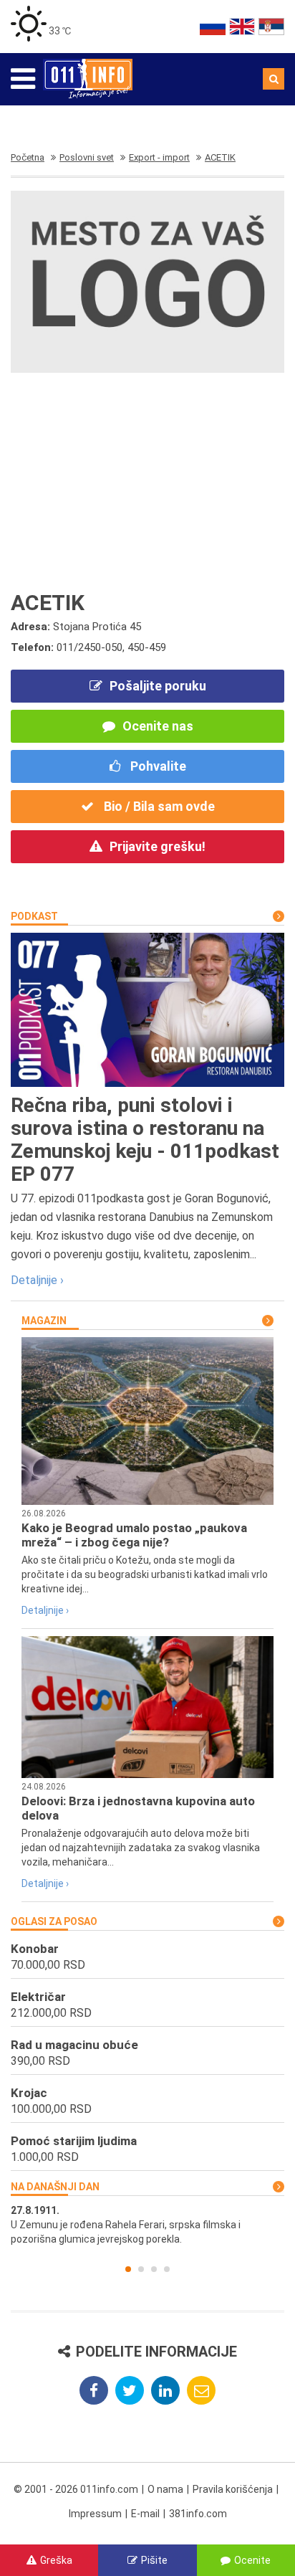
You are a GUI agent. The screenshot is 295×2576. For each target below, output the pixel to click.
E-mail (145, 2514)
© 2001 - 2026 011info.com (76, 2489)
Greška (56, 2560)
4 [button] (167, 2269)
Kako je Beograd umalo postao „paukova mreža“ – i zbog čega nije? (134, 1535)
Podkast (34, 916)
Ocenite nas (158, 726)
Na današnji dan (55, 2187)
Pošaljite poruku (158, 686)
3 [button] (154, 2269)
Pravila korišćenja (233, 2489)
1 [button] (128, 2269)
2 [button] (141, 2269)
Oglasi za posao (54, 1921)
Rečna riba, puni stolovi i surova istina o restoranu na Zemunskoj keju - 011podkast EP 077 (145, 1140)
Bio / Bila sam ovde (158, 806)
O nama (165, 2489)
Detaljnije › (37, 1280)
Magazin (44, 1321)
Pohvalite (157, 766)
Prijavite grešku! (158, 846)
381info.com (198, 2514)
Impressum (95, 2514)
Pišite (154, 2560)
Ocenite (252, 2560)
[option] (147, 2225)
